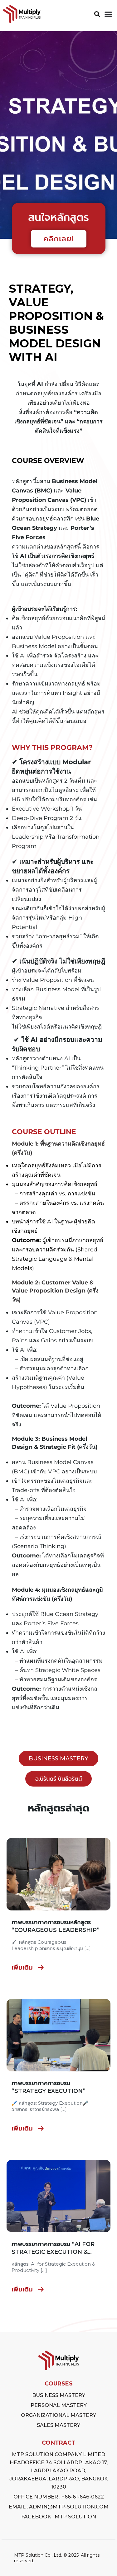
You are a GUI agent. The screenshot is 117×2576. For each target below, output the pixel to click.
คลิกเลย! (59, 239)
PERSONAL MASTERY (59, 2405)
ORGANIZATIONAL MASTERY (58, 2415)
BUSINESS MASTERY (59, 2395)
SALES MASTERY (58, 2425)
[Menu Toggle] (108, 14)
